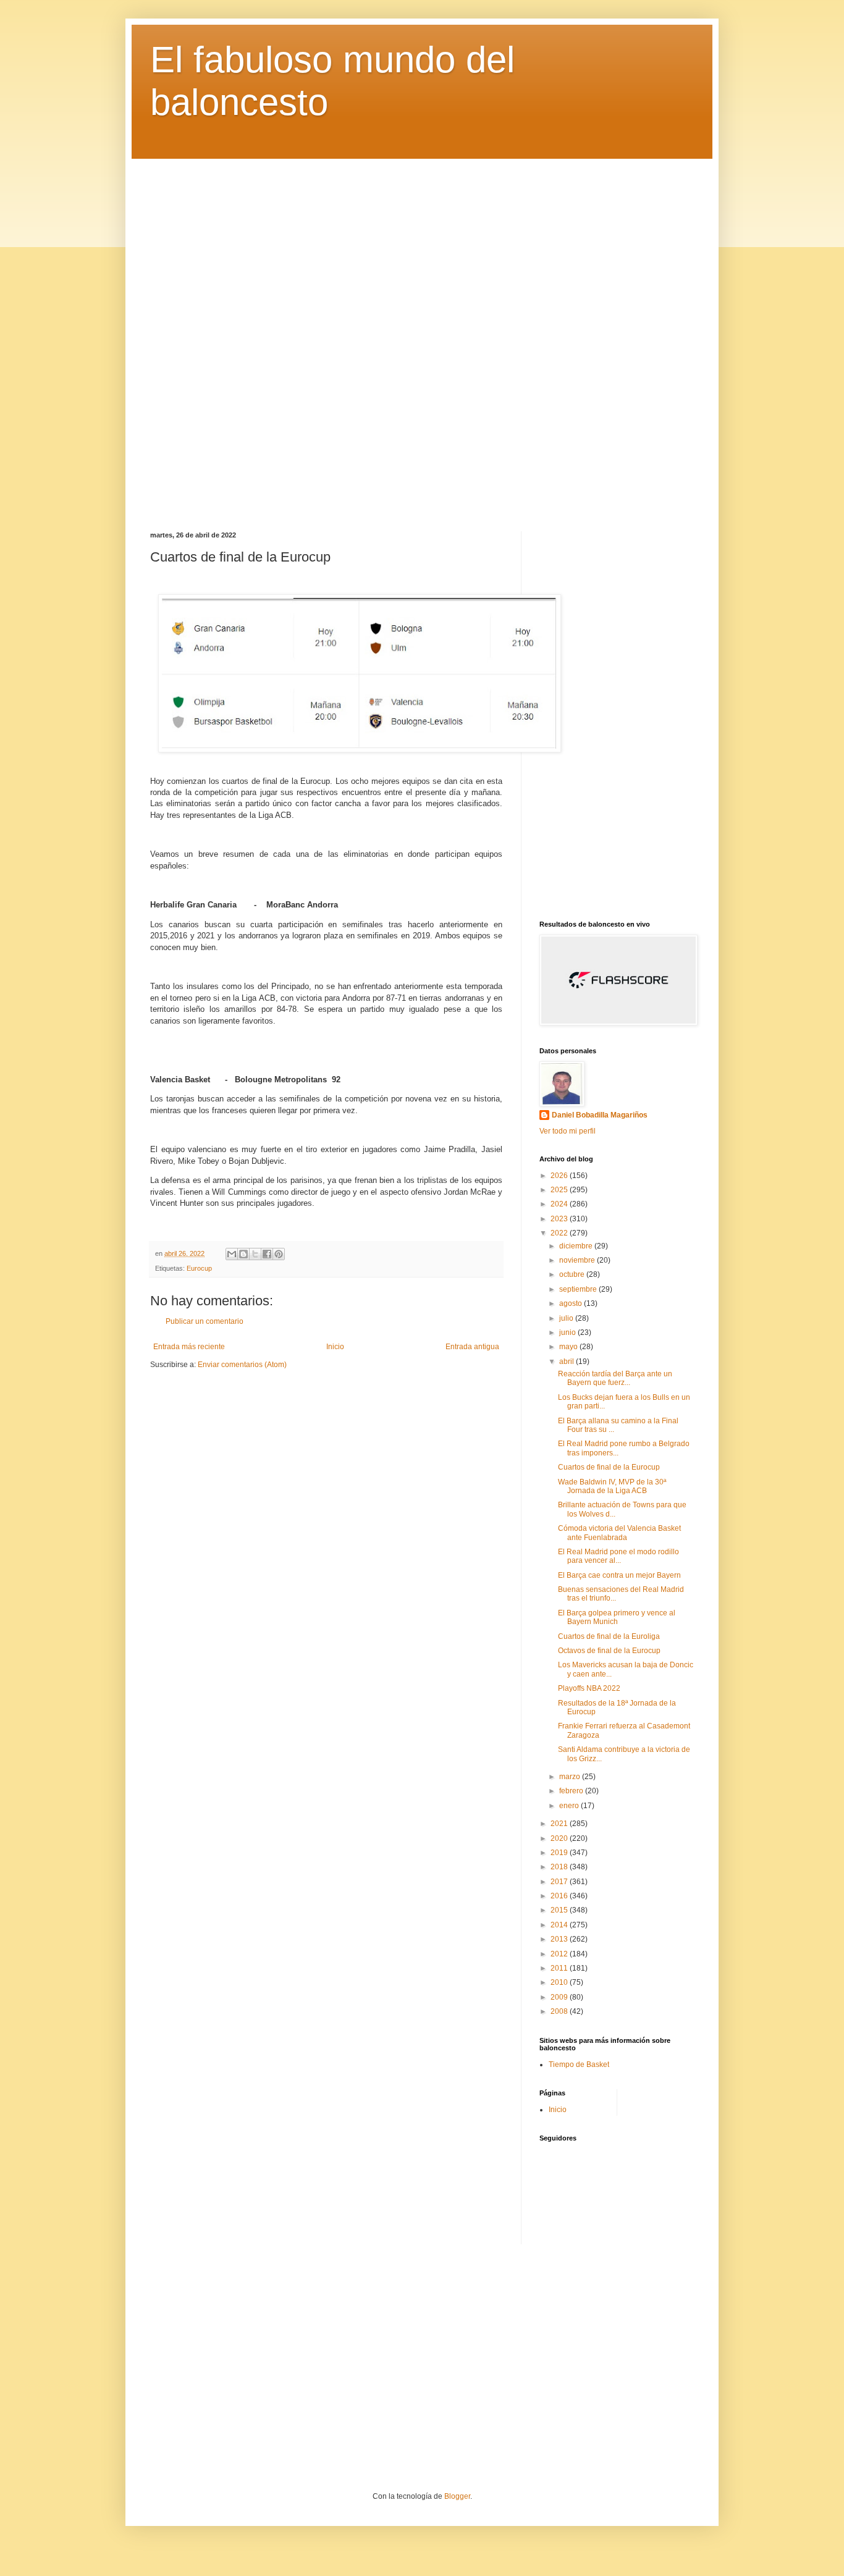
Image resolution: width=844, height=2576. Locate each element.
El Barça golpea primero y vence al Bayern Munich (617, 1617)
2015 (560, 1910)
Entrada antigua (472, 1347)
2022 (560, 1233)
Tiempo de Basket (579, 2065)
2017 (560, 1882)
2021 (560, 1824)
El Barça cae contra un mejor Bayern (619, 1575)
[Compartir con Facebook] (267, 1254)
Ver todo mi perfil (568, 1131)
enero (570, 1806)
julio (567, 1318)
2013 (560, 1939)
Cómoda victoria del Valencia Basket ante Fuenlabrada (619, 1533)
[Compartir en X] (255, 1254)
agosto (572, 1303)
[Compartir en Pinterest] (279, 1254)
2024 (560, 1204)
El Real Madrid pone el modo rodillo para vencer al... (618, 1556)
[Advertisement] (422, 336)
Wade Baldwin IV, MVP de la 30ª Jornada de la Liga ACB (612, 1486)
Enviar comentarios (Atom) (242, 1365)
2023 (560, 1219)
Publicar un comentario (205, 1321)
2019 (560, 1853)
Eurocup (199, 1268)
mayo (569, 1347)
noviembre (578, 1260)
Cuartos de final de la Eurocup (609, 1467)
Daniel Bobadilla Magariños (600, 1115)
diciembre (577, 1246)
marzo (571, 1777)
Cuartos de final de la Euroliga (609, 1636)
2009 (560, 1997)
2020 (560, 1838)
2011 (560, 1968)
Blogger (457, 2496)
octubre (573, 1274)
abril (568, 1362)
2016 (560, 1896)
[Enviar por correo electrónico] (232, 1254)
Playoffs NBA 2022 (589, 1688)
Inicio (335, 1347)
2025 (560, 1190)
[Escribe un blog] (243, 1254)
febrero (572, 1791)
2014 (560, 1925)
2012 (560, 1954)
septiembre (579, 1289)
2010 (560, 1982)
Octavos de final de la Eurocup (609, 1651)
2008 (560, 2011)
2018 (560, 1867)
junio (568, 1332)
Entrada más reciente (189, 1347)
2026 (560, 1176)
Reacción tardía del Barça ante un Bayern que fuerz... (615, 1378)
